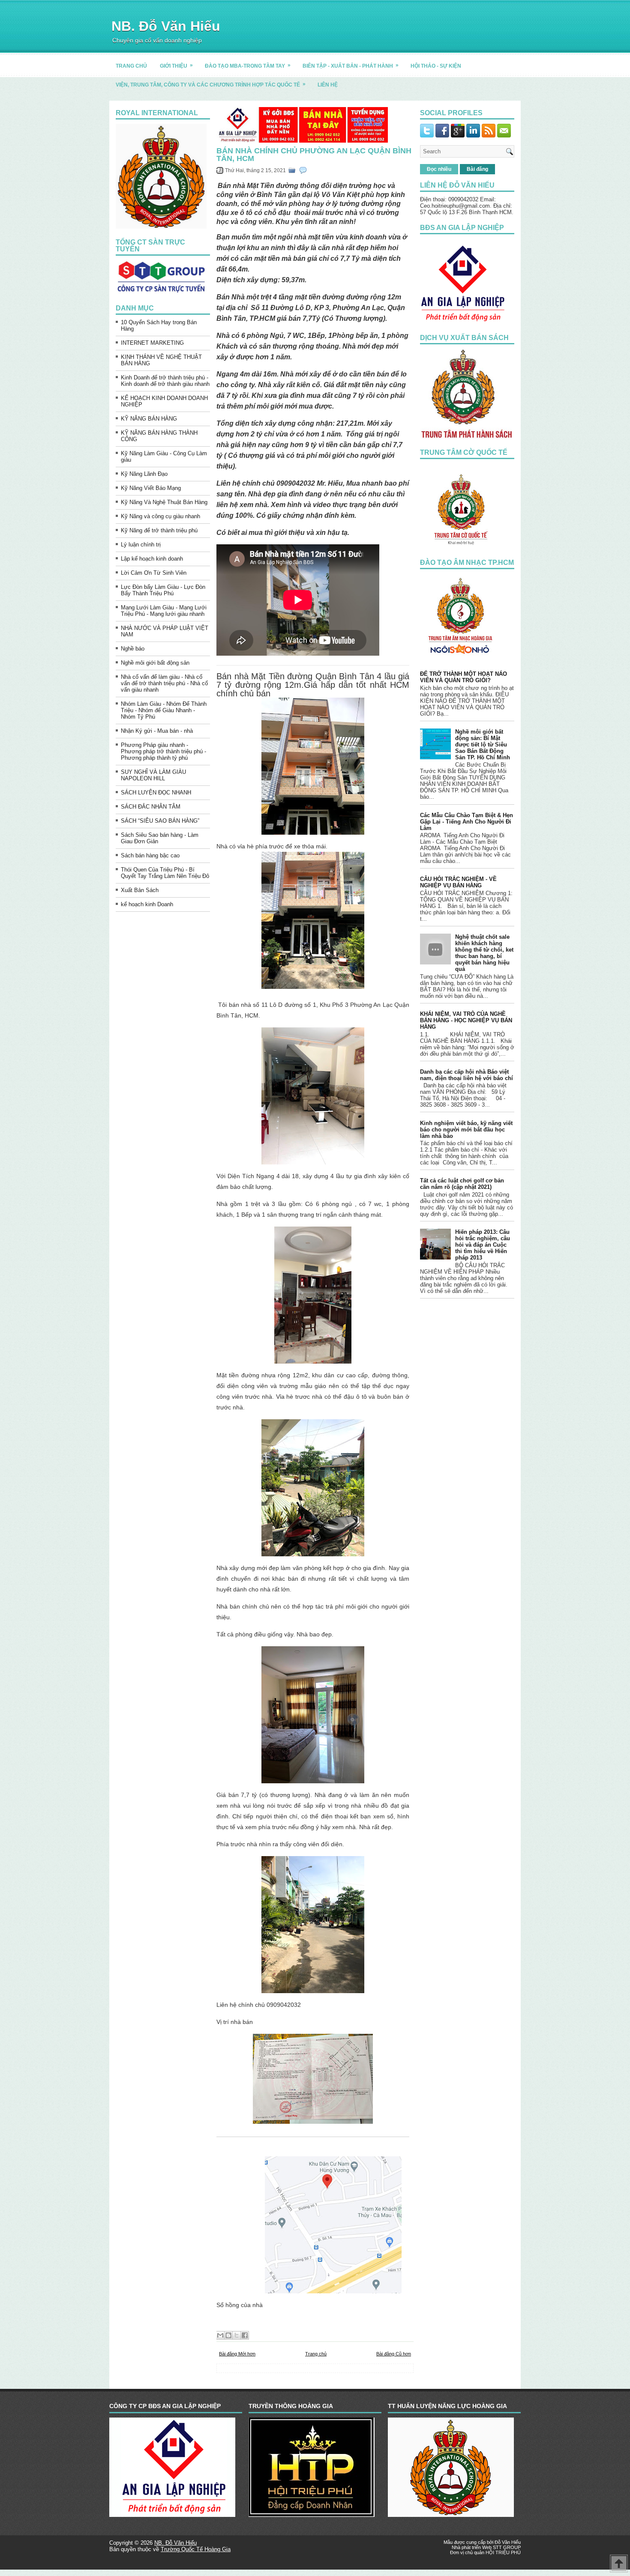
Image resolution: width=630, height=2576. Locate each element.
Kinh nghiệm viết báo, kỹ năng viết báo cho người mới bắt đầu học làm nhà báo (466, 1130)
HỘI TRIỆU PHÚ (503, 2552)
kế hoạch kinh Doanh (147, 904)
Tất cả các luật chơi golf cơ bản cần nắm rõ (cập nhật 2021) (462, 1184)
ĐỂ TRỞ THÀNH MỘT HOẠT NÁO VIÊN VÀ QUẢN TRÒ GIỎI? (463, 677)
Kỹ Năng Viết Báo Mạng (151, 488)
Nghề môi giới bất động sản (155, 663)
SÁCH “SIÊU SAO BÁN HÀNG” (160, 821)
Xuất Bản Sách (140, 890)
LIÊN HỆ (328, 85)
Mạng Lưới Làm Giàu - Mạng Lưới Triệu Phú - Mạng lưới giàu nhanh (164, 611)
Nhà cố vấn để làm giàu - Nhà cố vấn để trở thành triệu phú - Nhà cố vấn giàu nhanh (164, 683)
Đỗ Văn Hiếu (508, 2542)
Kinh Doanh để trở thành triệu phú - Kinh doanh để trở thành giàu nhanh (165, 381)
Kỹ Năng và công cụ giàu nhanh (160, 516)
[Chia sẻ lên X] (237, 2335)
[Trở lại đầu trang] (619, 2564)
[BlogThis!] (228, 2335)
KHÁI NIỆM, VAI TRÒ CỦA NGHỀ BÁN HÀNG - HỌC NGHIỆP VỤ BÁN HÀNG (466, 1020)
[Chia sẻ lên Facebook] (245, 2335)
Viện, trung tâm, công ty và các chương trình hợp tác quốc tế (211, 84)
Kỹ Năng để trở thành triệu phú (159, 530)
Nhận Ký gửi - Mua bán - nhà (157, 731)
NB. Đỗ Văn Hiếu (166, 26)
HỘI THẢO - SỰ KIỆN (436, 66)
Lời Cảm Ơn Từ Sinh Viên (154, 573)
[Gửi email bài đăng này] (220, 2335)
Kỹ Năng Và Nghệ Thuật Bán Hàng (164, 502)
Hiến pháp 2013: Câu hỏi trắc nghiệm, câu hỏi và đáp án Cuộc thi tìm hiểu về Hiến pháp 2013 (483, 1245)
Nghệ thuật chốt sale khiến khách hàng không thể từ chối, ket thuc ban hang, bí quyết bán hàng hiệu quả (484, 953)
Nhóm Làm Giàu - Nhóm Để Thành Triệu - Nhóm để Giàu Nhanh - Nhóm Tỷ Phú (164, 710)
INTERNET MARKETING (152, 343)
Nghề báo (133, 649)
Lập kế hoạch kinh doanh (152, 559)
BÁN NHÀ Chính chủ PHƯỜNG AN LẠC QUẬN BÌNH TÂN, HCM (314, 155)
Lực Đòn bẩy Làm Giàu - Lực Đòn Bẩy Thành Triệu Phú (163, 590)
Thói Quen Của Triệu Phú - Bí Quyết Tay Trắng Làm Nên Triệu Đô (165, 873)
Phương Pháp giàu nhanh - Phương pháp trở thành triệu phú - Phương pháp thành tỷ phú (163, 751)
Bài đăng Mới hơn (237, 2354)
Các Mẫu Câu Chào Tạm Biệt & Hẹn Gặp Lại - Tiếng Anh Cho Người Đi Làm (466, 822)
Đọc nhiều (439, 169)
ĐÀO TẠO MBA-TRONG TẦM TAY (248, 66)
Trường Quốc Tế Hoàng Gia (196, 2549)
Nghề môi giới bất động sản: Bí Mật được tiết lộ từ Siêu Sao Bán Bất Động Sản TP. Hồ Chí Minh (483, 745)
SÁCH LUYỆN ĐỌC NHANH (156, 793)
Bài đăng (477, 169)
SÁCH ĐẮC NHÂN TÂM (151, 807)
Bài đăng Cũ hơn (394, 2354)
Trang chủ (316, 2354)
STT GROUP (507, 2547)
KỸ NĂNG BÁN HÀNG (149, 419)
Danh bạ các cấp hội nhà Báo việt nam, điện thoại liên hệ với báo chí (466, 1075)
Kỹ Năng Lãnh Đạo (144, 474)
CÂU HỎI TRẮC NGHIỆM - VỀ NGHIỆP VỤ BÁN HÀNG (458, 882)
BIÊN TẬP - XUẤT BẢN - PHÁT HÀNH (351, 66)
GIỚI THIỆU (176, 66)
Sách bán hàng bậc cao (150, 855)
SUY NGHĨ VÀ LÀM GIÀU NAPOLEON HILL (153, 775)
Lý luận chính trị (141, 545)
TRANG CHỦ (131, 66)
